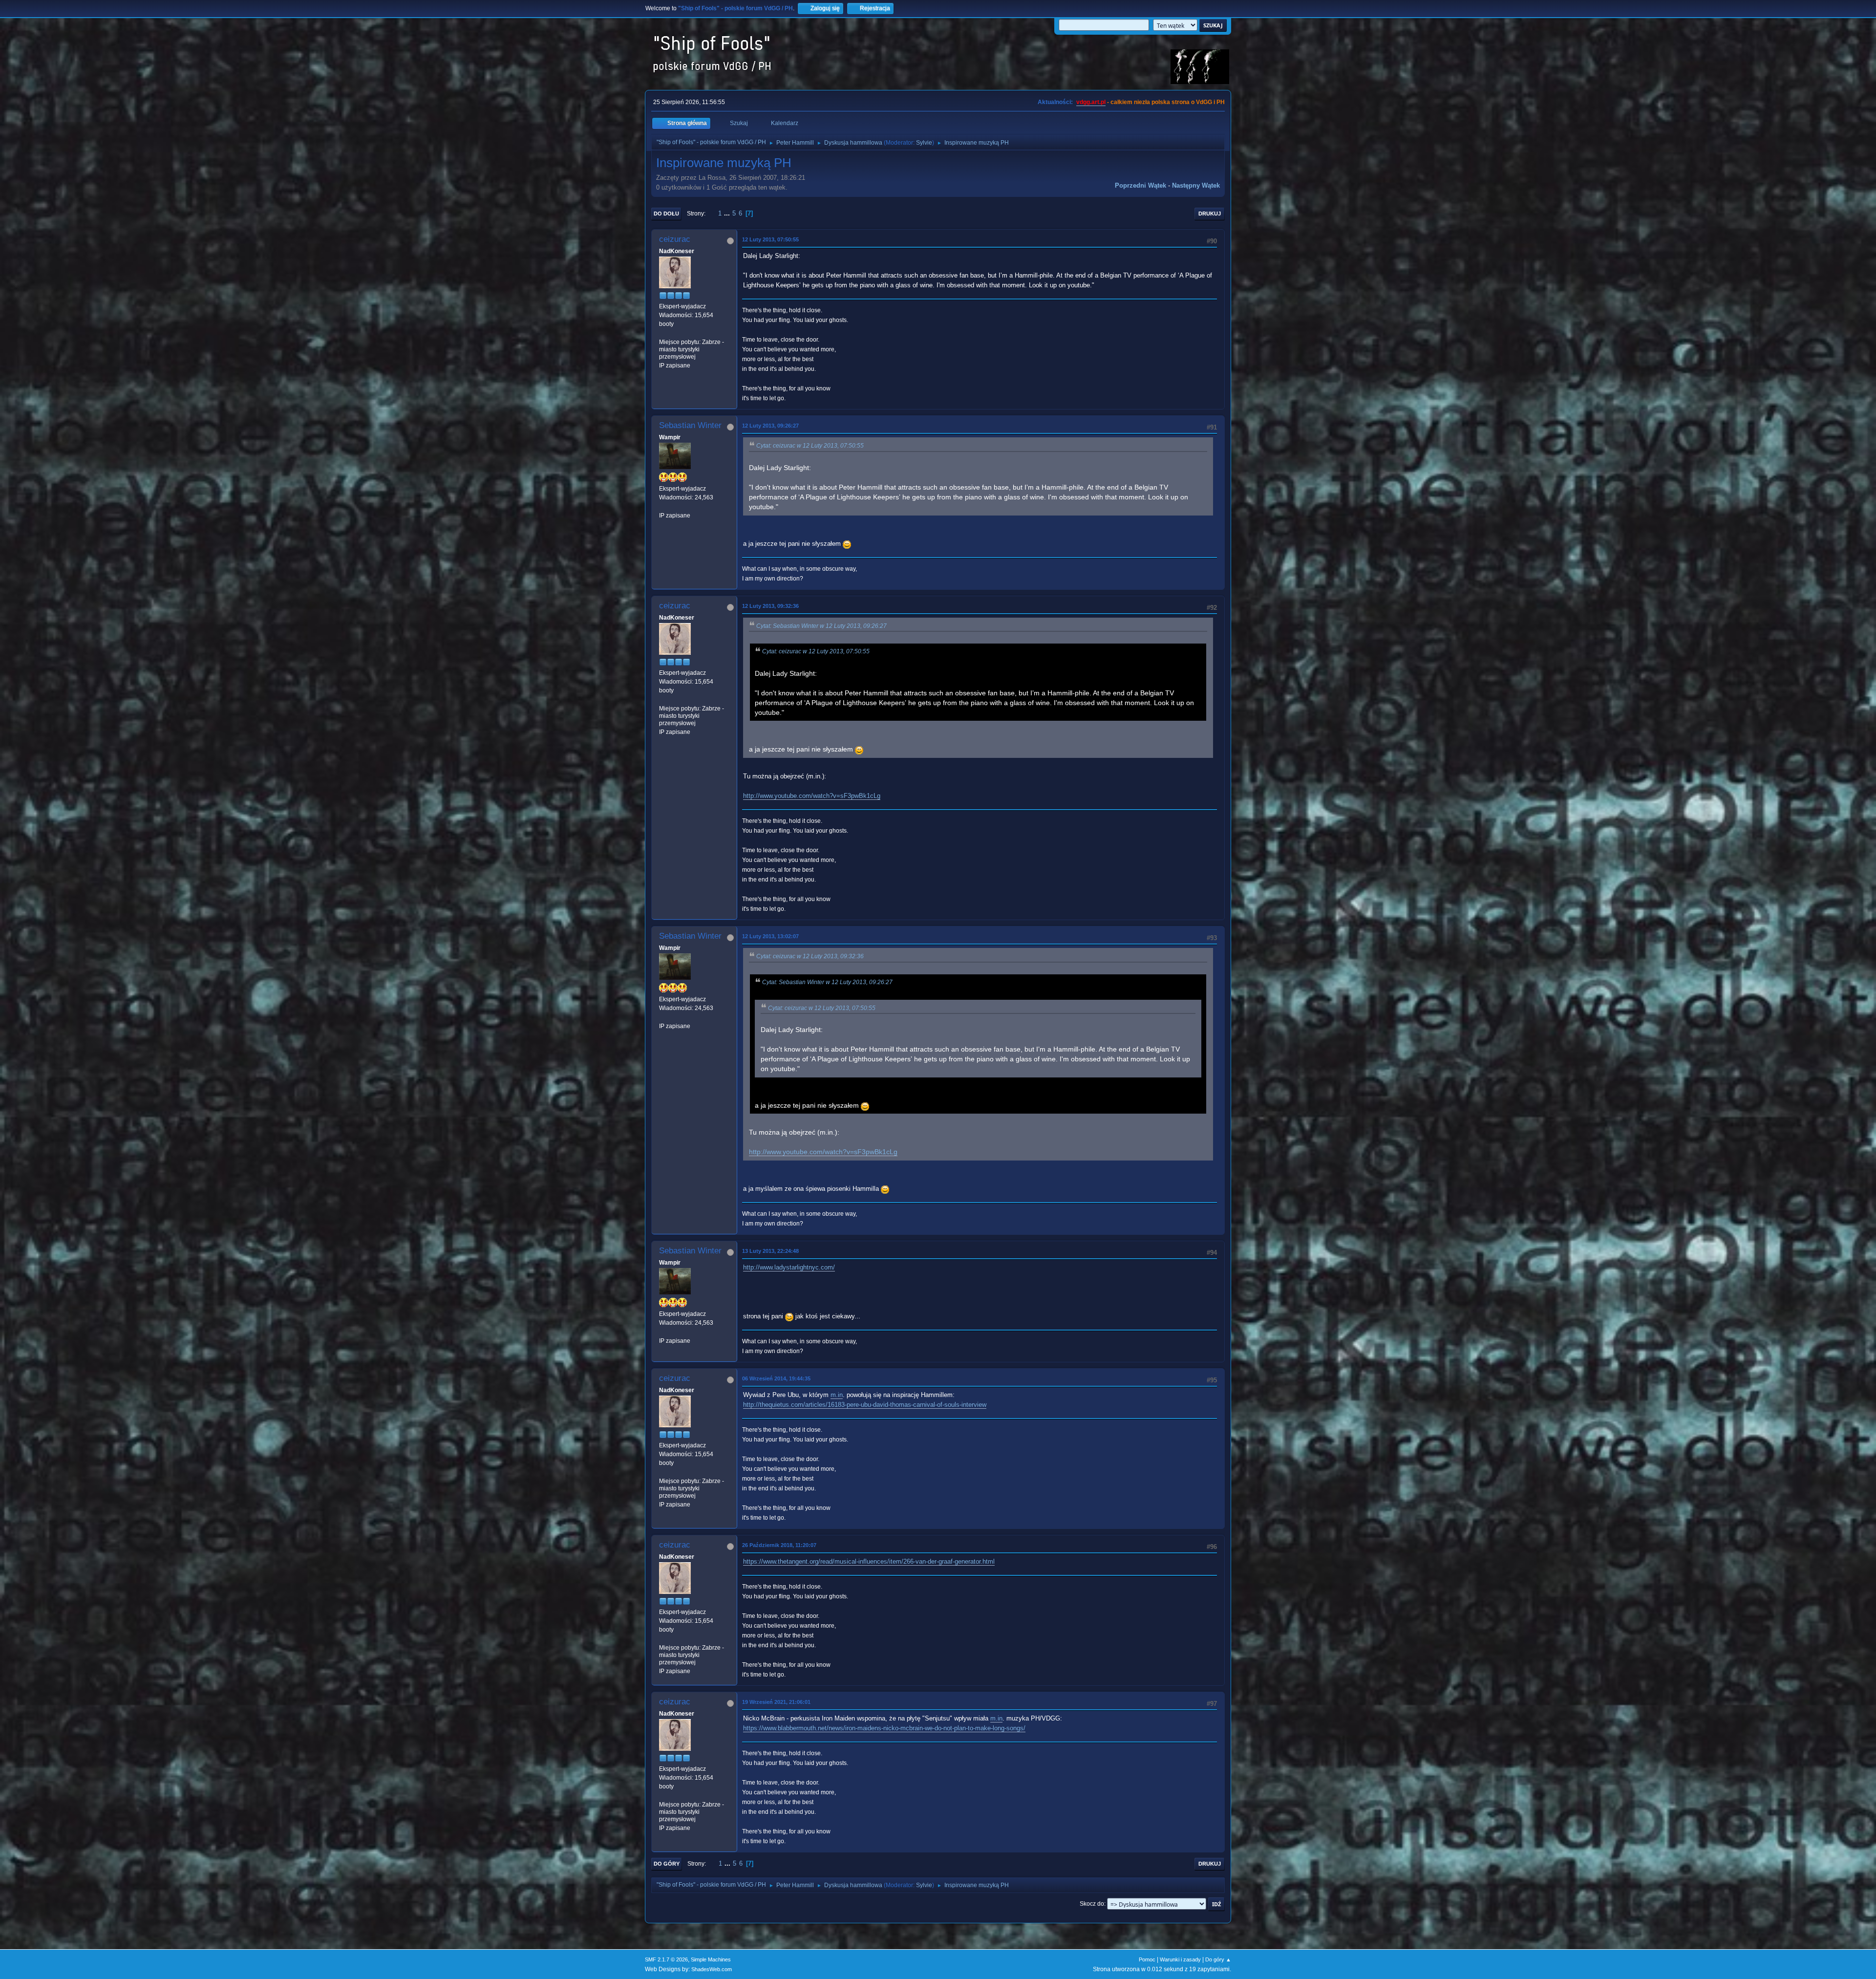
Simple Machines (711, 1959)
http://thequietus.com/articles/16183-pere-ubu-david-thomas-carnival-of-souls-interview (865, 1405)
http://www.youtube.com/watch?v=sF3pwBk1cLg (812, 796)
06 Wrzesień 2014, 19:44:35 (776, 1378)
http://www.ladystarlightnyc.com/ (789, 1267)
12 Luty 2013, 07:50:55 (770, 239)
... (728, 213)
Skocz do (1092, 1904)
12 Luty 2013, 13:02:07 (770, 936)
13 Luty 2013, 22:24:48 (770, 1251)
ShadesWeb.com (712, 1969)
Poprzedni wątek (1141, 185)
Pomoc (1147, 1959)
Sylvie (924, 143)
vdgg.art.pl (1091, 102)
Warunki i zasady (1180, 1959)
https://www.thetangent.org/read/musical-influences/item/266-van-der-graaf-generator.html (869, 1561)
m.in (837, 1395)
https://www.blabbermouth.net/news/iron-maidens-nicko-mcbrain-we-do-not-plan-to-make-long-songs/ (884, 1728)
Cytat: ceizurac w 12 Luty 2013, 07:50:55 (810, 446)
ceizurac (675, 239)
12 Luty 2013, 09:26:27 (770, 426)
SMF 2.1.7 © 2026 (666, 1959)
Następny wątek (1196, 185)
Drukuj (1210, 214)
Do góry (667, 1864)
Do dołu (666, 214)
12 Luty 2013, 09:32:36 (770, 606)
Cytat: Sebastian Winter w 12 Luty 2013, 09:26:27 (821, 626)
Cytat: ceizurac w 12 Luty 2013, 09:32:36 (810, 956)
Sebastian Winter (690, 425)
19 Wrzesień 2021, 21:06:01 (776, 1702)
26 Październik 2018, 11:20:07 (779, 1545)
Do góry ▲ (1218, 1959)
